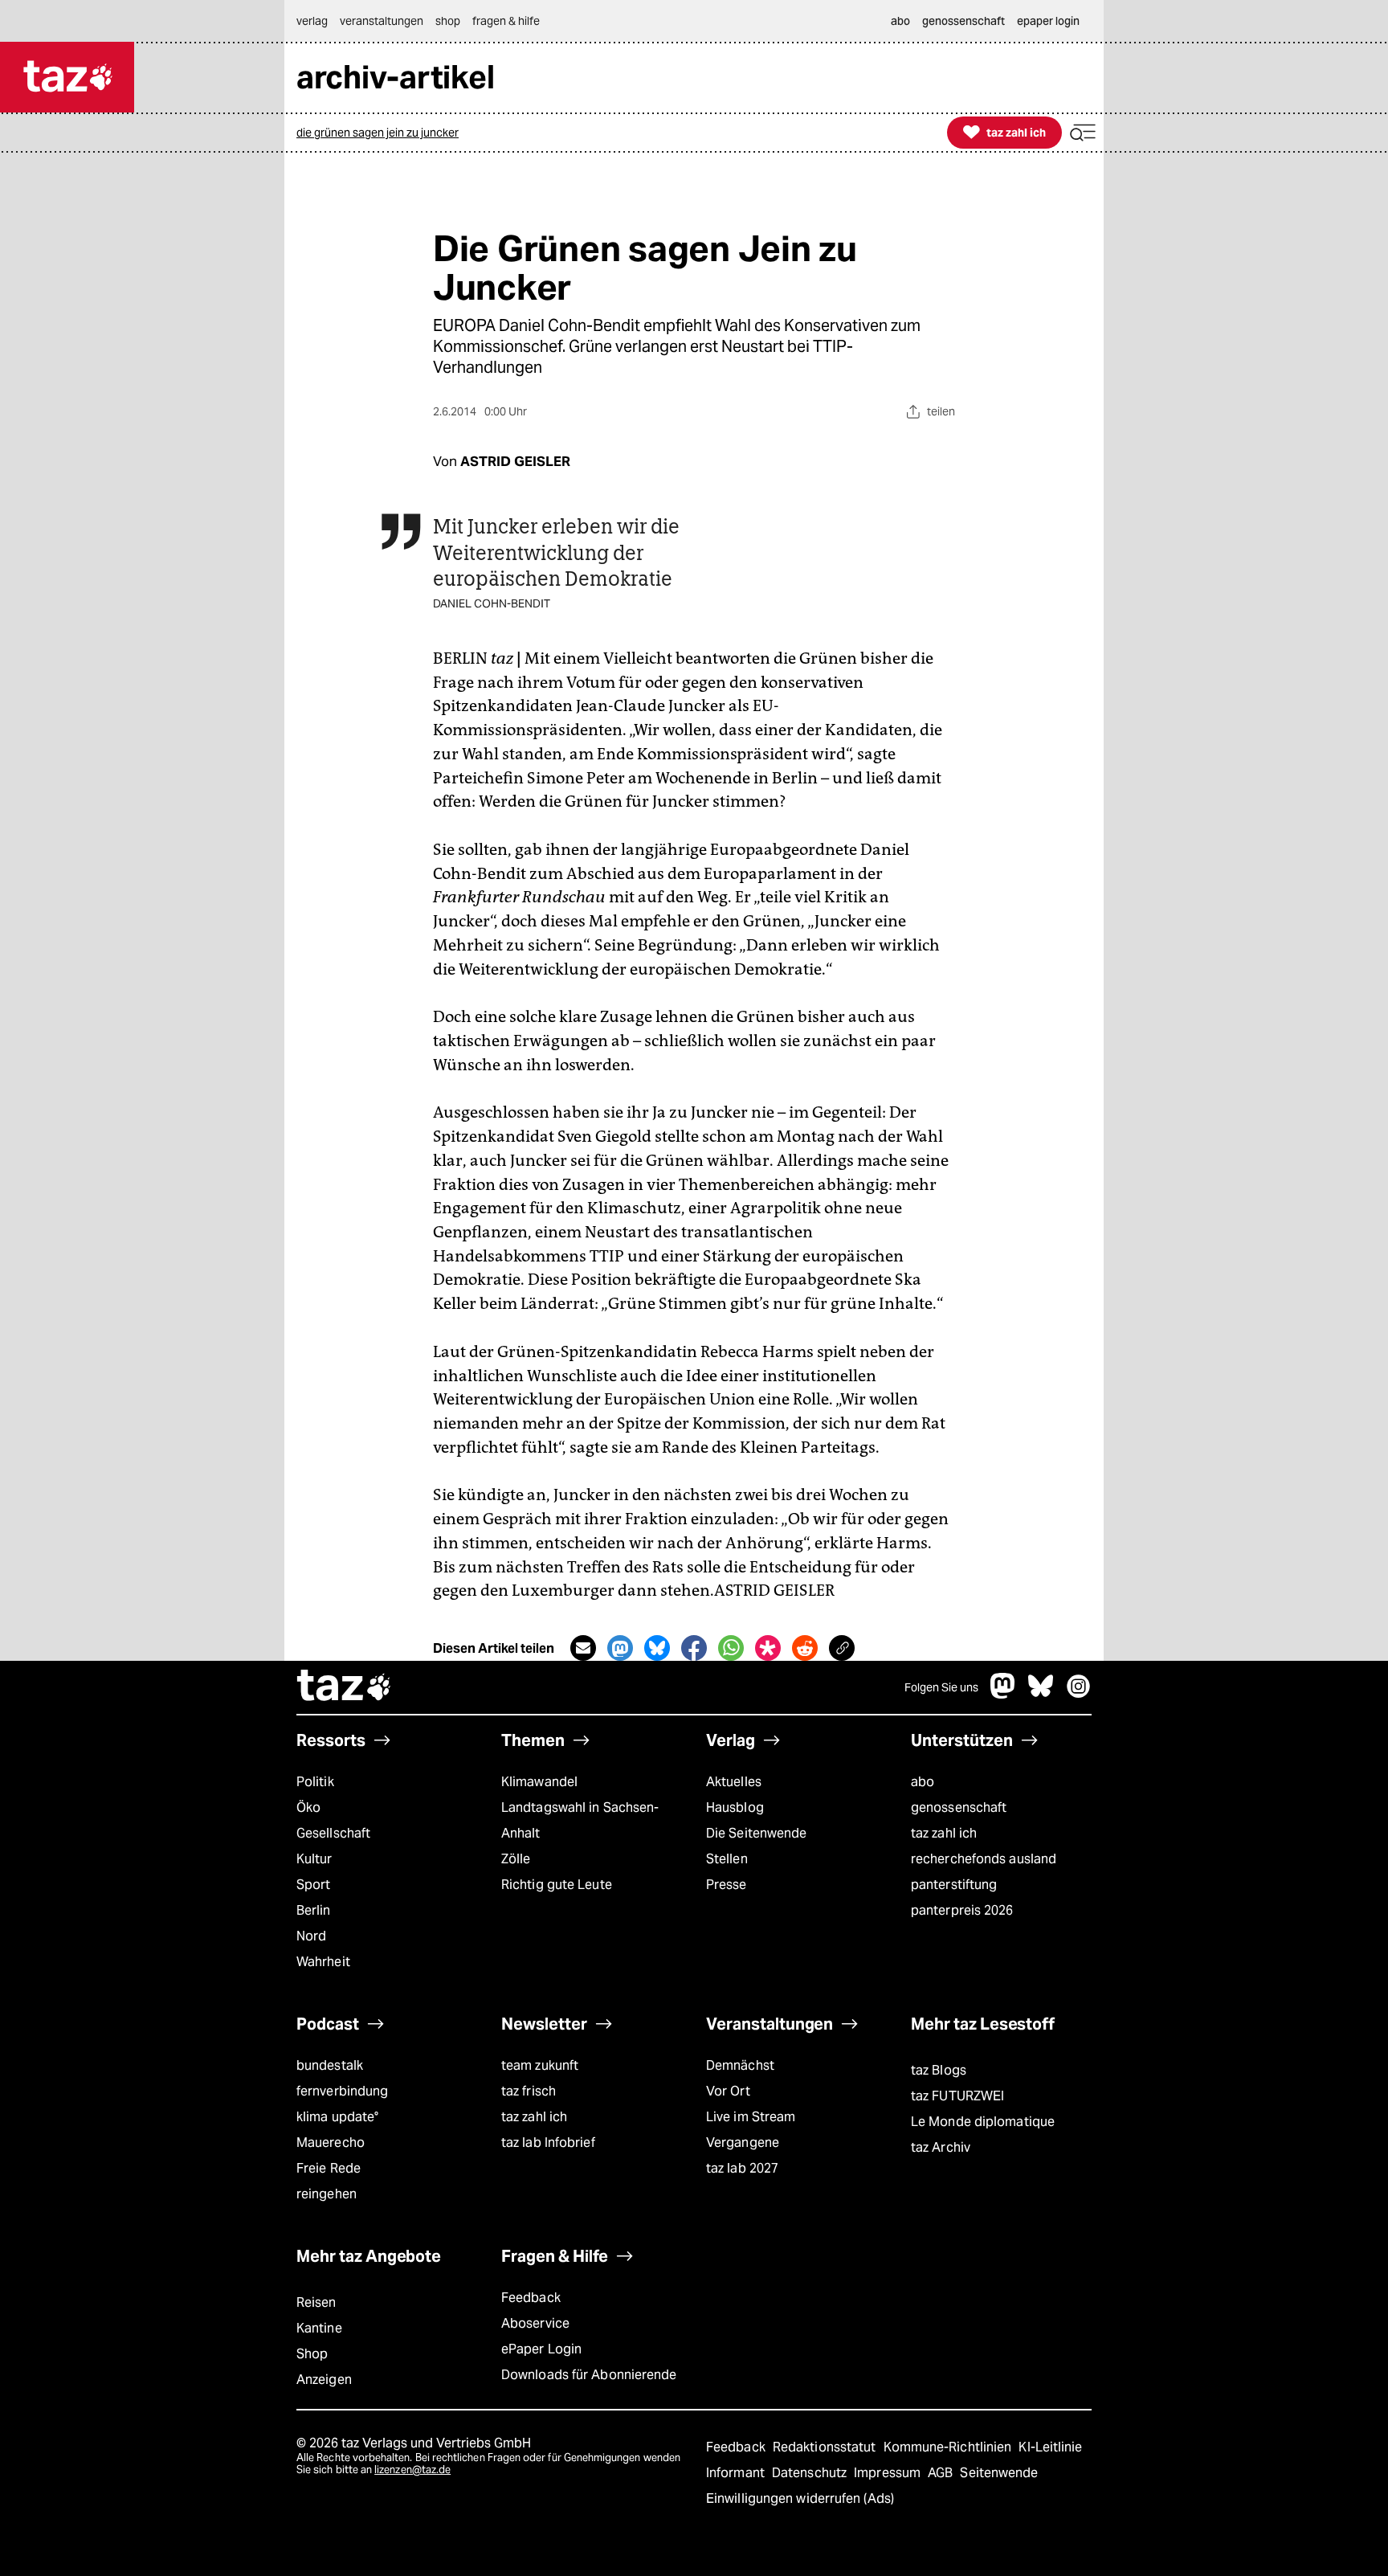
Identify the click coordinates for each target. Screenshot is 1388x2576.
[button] (1083, 133)
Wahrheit (323, 1962)
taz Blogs (939, 2070)
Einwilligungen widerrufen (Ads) (800, 2498)
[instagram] (1079, 1694)
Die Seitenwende (756, 1833)
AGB (942, 2473)
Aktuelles (734, 1782)
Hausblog (735, 1807)
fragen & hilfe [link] (506, 21)
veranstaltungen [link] (382, 21)
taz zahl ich (944, 1833)
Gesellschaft (333, 1833)
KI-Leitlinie (1050, 2447)
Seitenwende (999, 2473)
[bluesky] (1041, 1694)
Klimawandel (539, 1782)
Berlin (314, 1910)
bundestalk (330, 2065)
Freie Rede (329, 2168)
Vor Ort (728, 2091)
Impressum (889, 2473)
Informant (737, 2473)
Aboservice (535, 2323)
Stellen (727, 1859)
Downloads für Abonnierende (589, 2375)
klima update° (337, 2117)
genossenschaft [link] (963, 21)
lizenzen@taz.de (412, 2470)
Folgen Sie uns (941, 1687)
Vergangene (743, 2143)
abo (923, 1782)
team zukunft (540, 2065)
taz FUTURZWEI (957, 2096)
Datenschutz (811, 2473)
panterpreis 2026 (962, 1910)
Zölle (516, 1859)
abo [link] (900, 21)
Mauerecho (331, 2143)
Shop (312, 2354)
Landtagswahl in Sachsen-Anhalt (580, 1820)
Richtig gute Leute (557, 1885)
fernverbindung (342, 2091)
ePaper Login (541, 2349)
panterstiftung (954, 1885)
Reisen (316, 2302)
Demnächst (740, 2065)
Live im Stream (751, 2117)
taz (345, 1687)
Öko (308, 1807)
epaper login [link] (1048, 21)
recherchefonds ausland (984, 1859)
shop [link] (448, 21)
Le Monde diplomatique (983, 2122)
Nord (311, 1936)
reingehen (327, 2194)
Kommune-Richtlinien (949, 2447)
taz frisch (529, 2091)
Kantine (319, 2328)
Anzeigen (324, 2380)
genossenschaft (959, 1807)
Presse (727, 1885)
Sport (313, 1885)
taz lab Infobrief (548, 2143)
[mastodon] (1003, 1694)
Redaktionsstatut (826, 2447)
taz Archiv (941, 2147)
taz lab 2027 (742, 2168)
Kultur (314, 1859)
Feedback (531, 2298)
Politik (315, 1782)
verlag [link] (312, 21)
